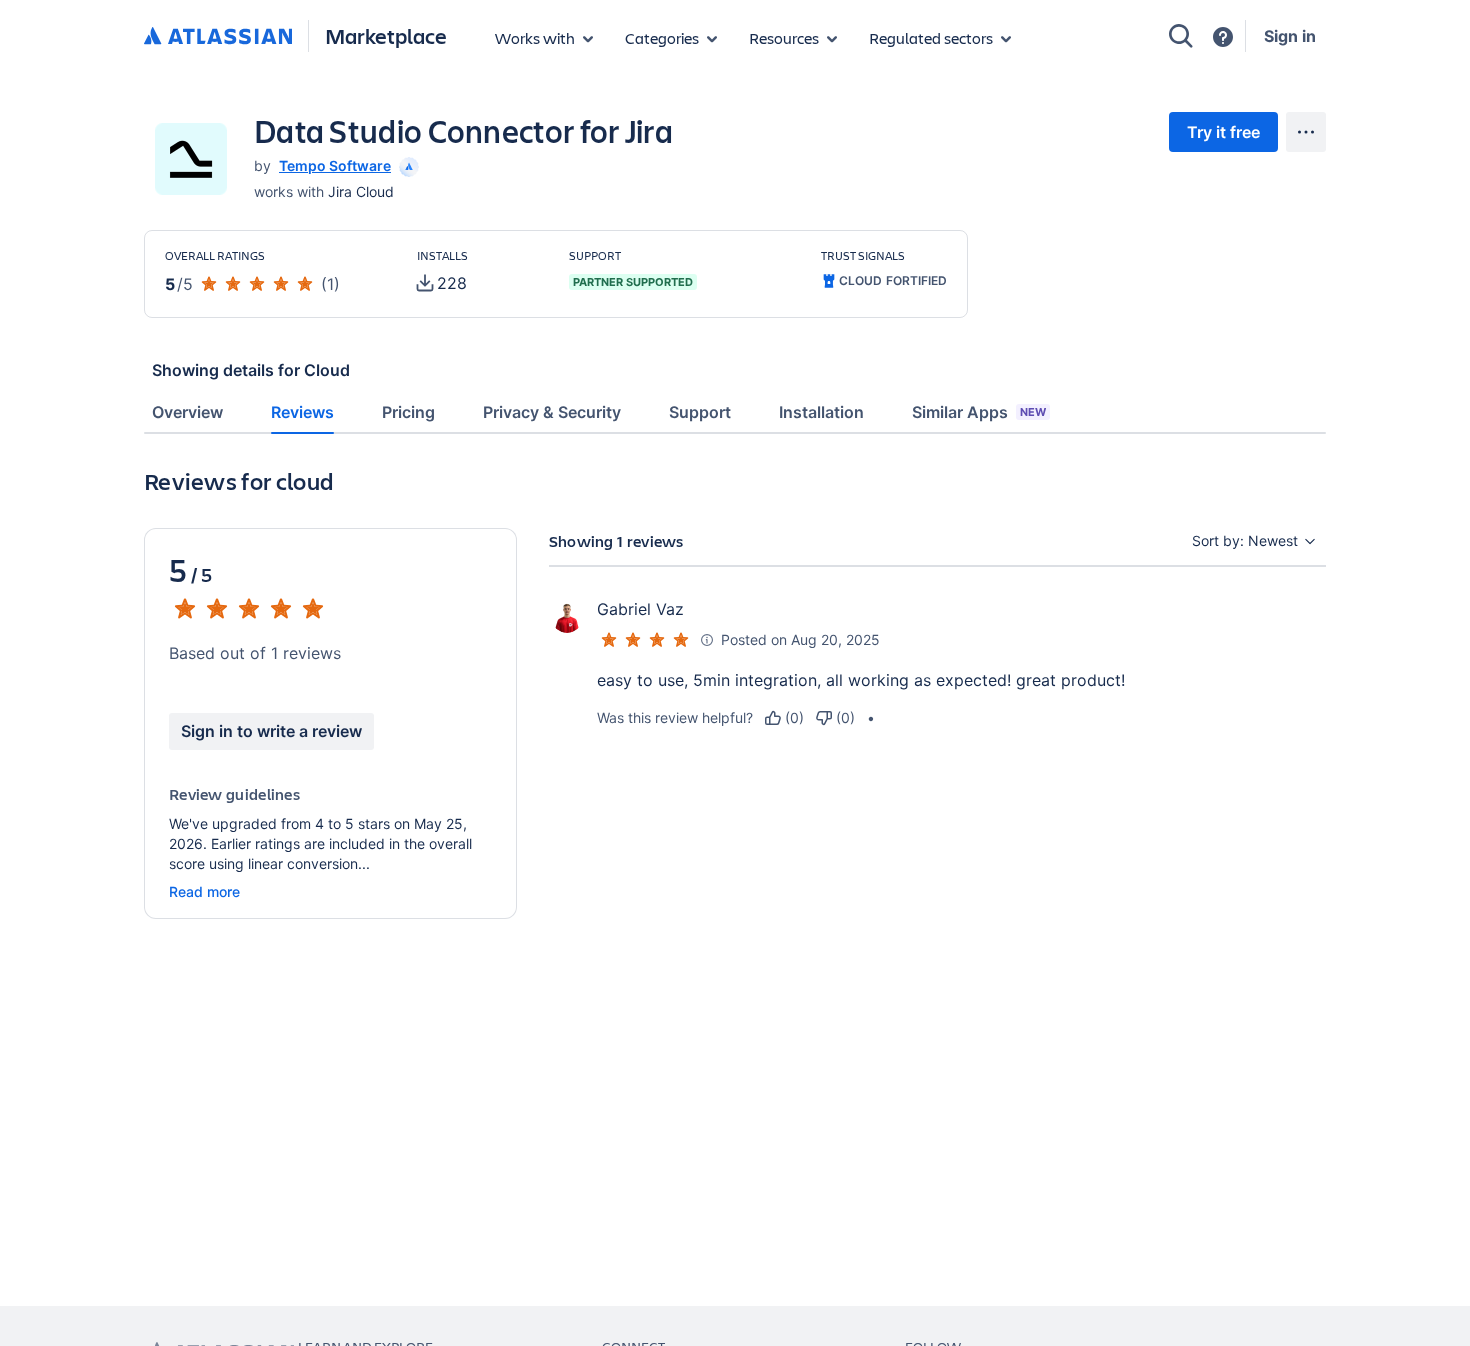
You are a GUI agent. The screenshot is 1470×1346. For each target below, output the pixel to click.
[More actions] (1306, 132)
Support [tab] (700, 412)
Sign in (1290, 36)
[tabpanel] (735, 724)
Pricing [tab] (408, 412)
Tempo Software (335, 165)
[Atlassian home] (218, 37)
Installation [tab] (821, 412)
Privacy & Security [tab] (552, 412)
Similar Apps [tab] (979, 412)
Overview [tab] (187, 412)
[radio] (784, 718)
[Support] (1223, 37)
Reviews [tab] (302, 412)
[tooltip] (407, 165)
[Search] (1181, 36)
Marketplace (386, 35)
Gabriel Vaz (640, 609)
